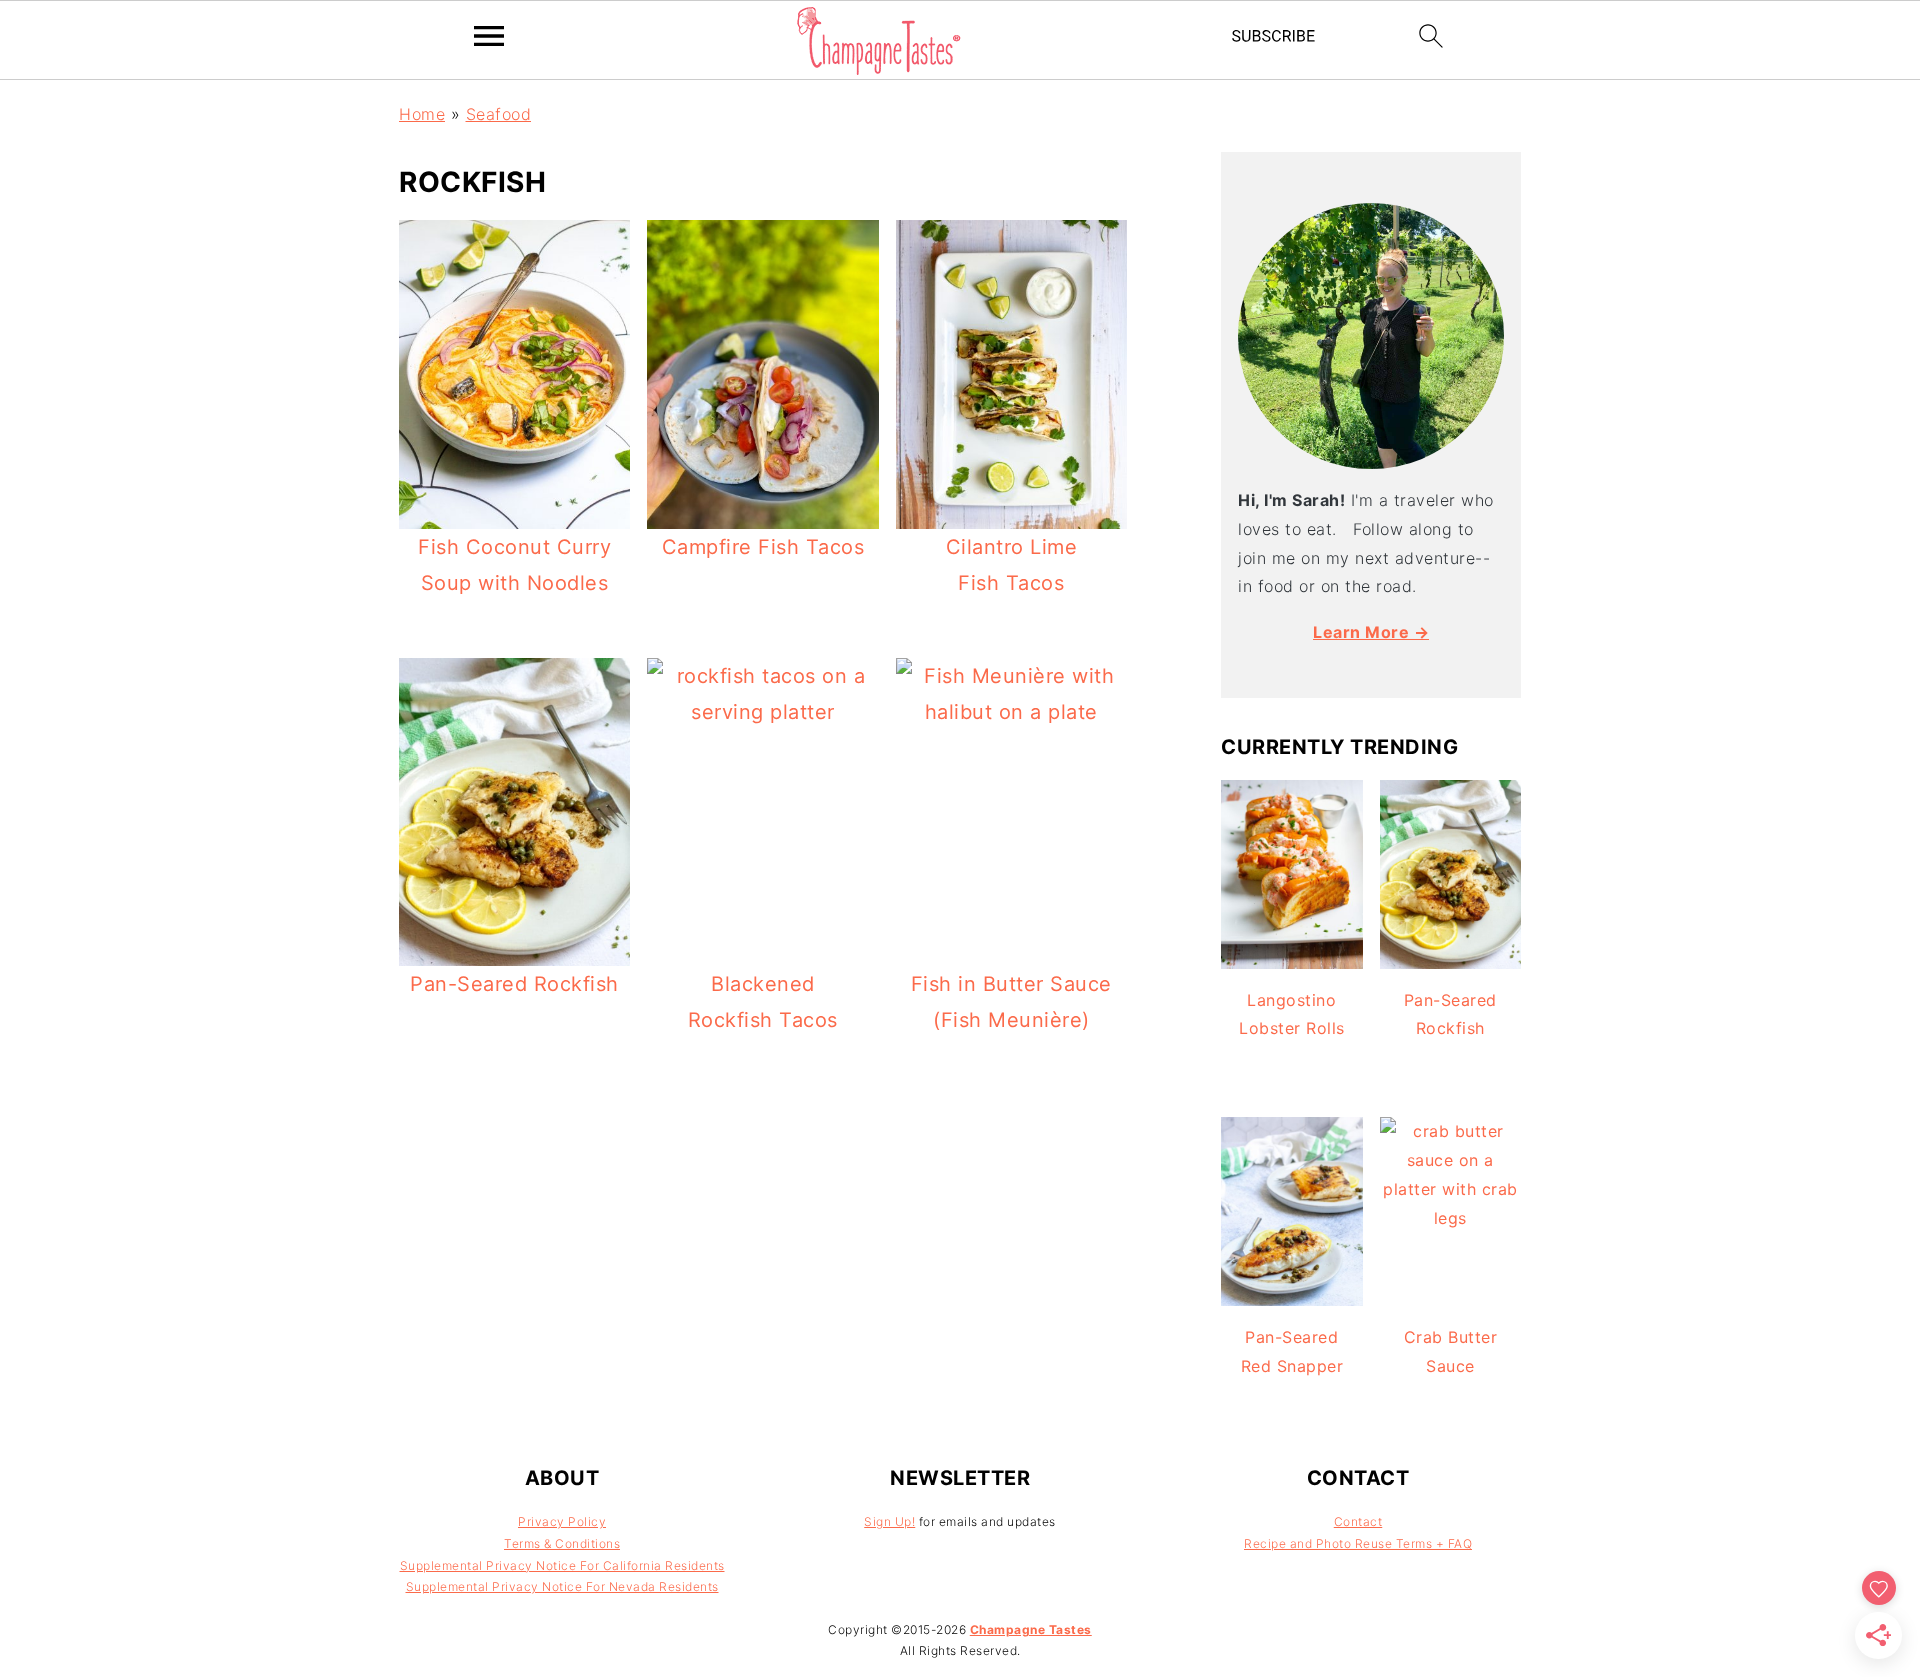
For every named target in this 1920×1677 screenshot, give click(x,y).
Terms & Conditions (562, 1543)
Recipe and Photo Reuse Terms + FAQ (1358, 1543)
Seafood (499, 114)
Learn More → (1371, 632)
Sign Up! (889, 1521)
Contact (1358, 1521)
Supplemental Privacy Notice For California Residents (562, 1565)
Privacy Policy (562, 1521)
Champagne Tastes (1031, 1629)
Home (422, 114)
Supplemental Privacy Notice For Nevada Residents (562, 1586)
